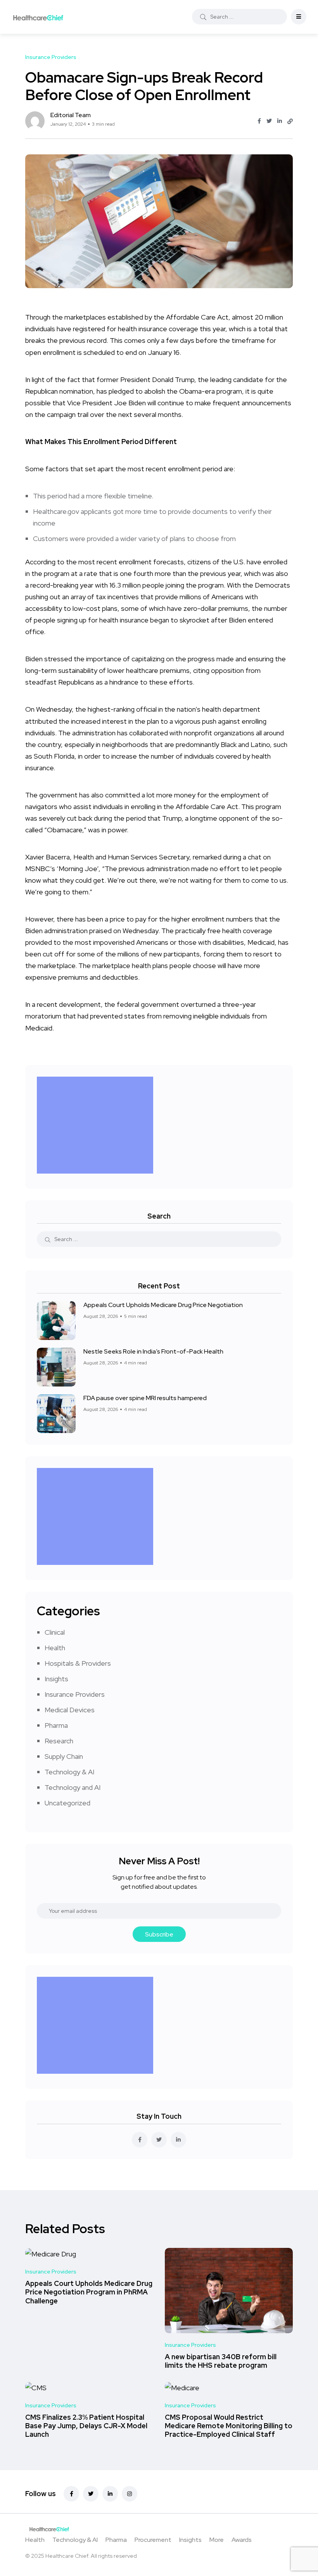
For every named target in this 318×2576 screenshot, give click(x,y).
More (217, 2540)
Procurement (153, 2540)
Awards (242, 2540)
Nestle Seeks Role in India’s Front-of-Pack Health (153, 1351)
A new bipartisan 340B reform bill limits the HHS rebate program (221, 2361)
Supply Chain (64, 1756)
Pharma (56, 1725)
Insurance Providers (75, 1694)
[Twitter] (91, 2494)
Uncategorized (67, 1803)
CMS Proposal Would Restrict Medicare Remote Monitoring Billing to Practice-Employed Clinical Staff (229, 2426)
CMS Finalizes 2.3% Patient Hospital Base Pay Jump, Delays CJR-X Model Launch (86, 2426)
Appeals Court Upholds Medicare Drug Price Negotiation (163, 1305)
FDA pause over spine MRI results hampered (145, 1398)
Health (55, 1648)
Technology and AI (73, 1787)
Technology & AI (69, 1772)
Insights (56, 1679)
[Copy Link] (290, 121)
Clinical (55, 1632)
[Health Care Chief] (38, 17)
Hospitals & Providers (78, 1663)
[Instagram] (130, 2494)
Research (59, 1741)
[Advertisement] (97, 1125)
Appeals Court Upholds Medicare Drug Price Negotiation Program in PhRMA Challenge (89, 2292)
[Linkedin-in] (110, 2494)
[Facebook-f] (71, 2494)
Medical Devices (70, 1710)
